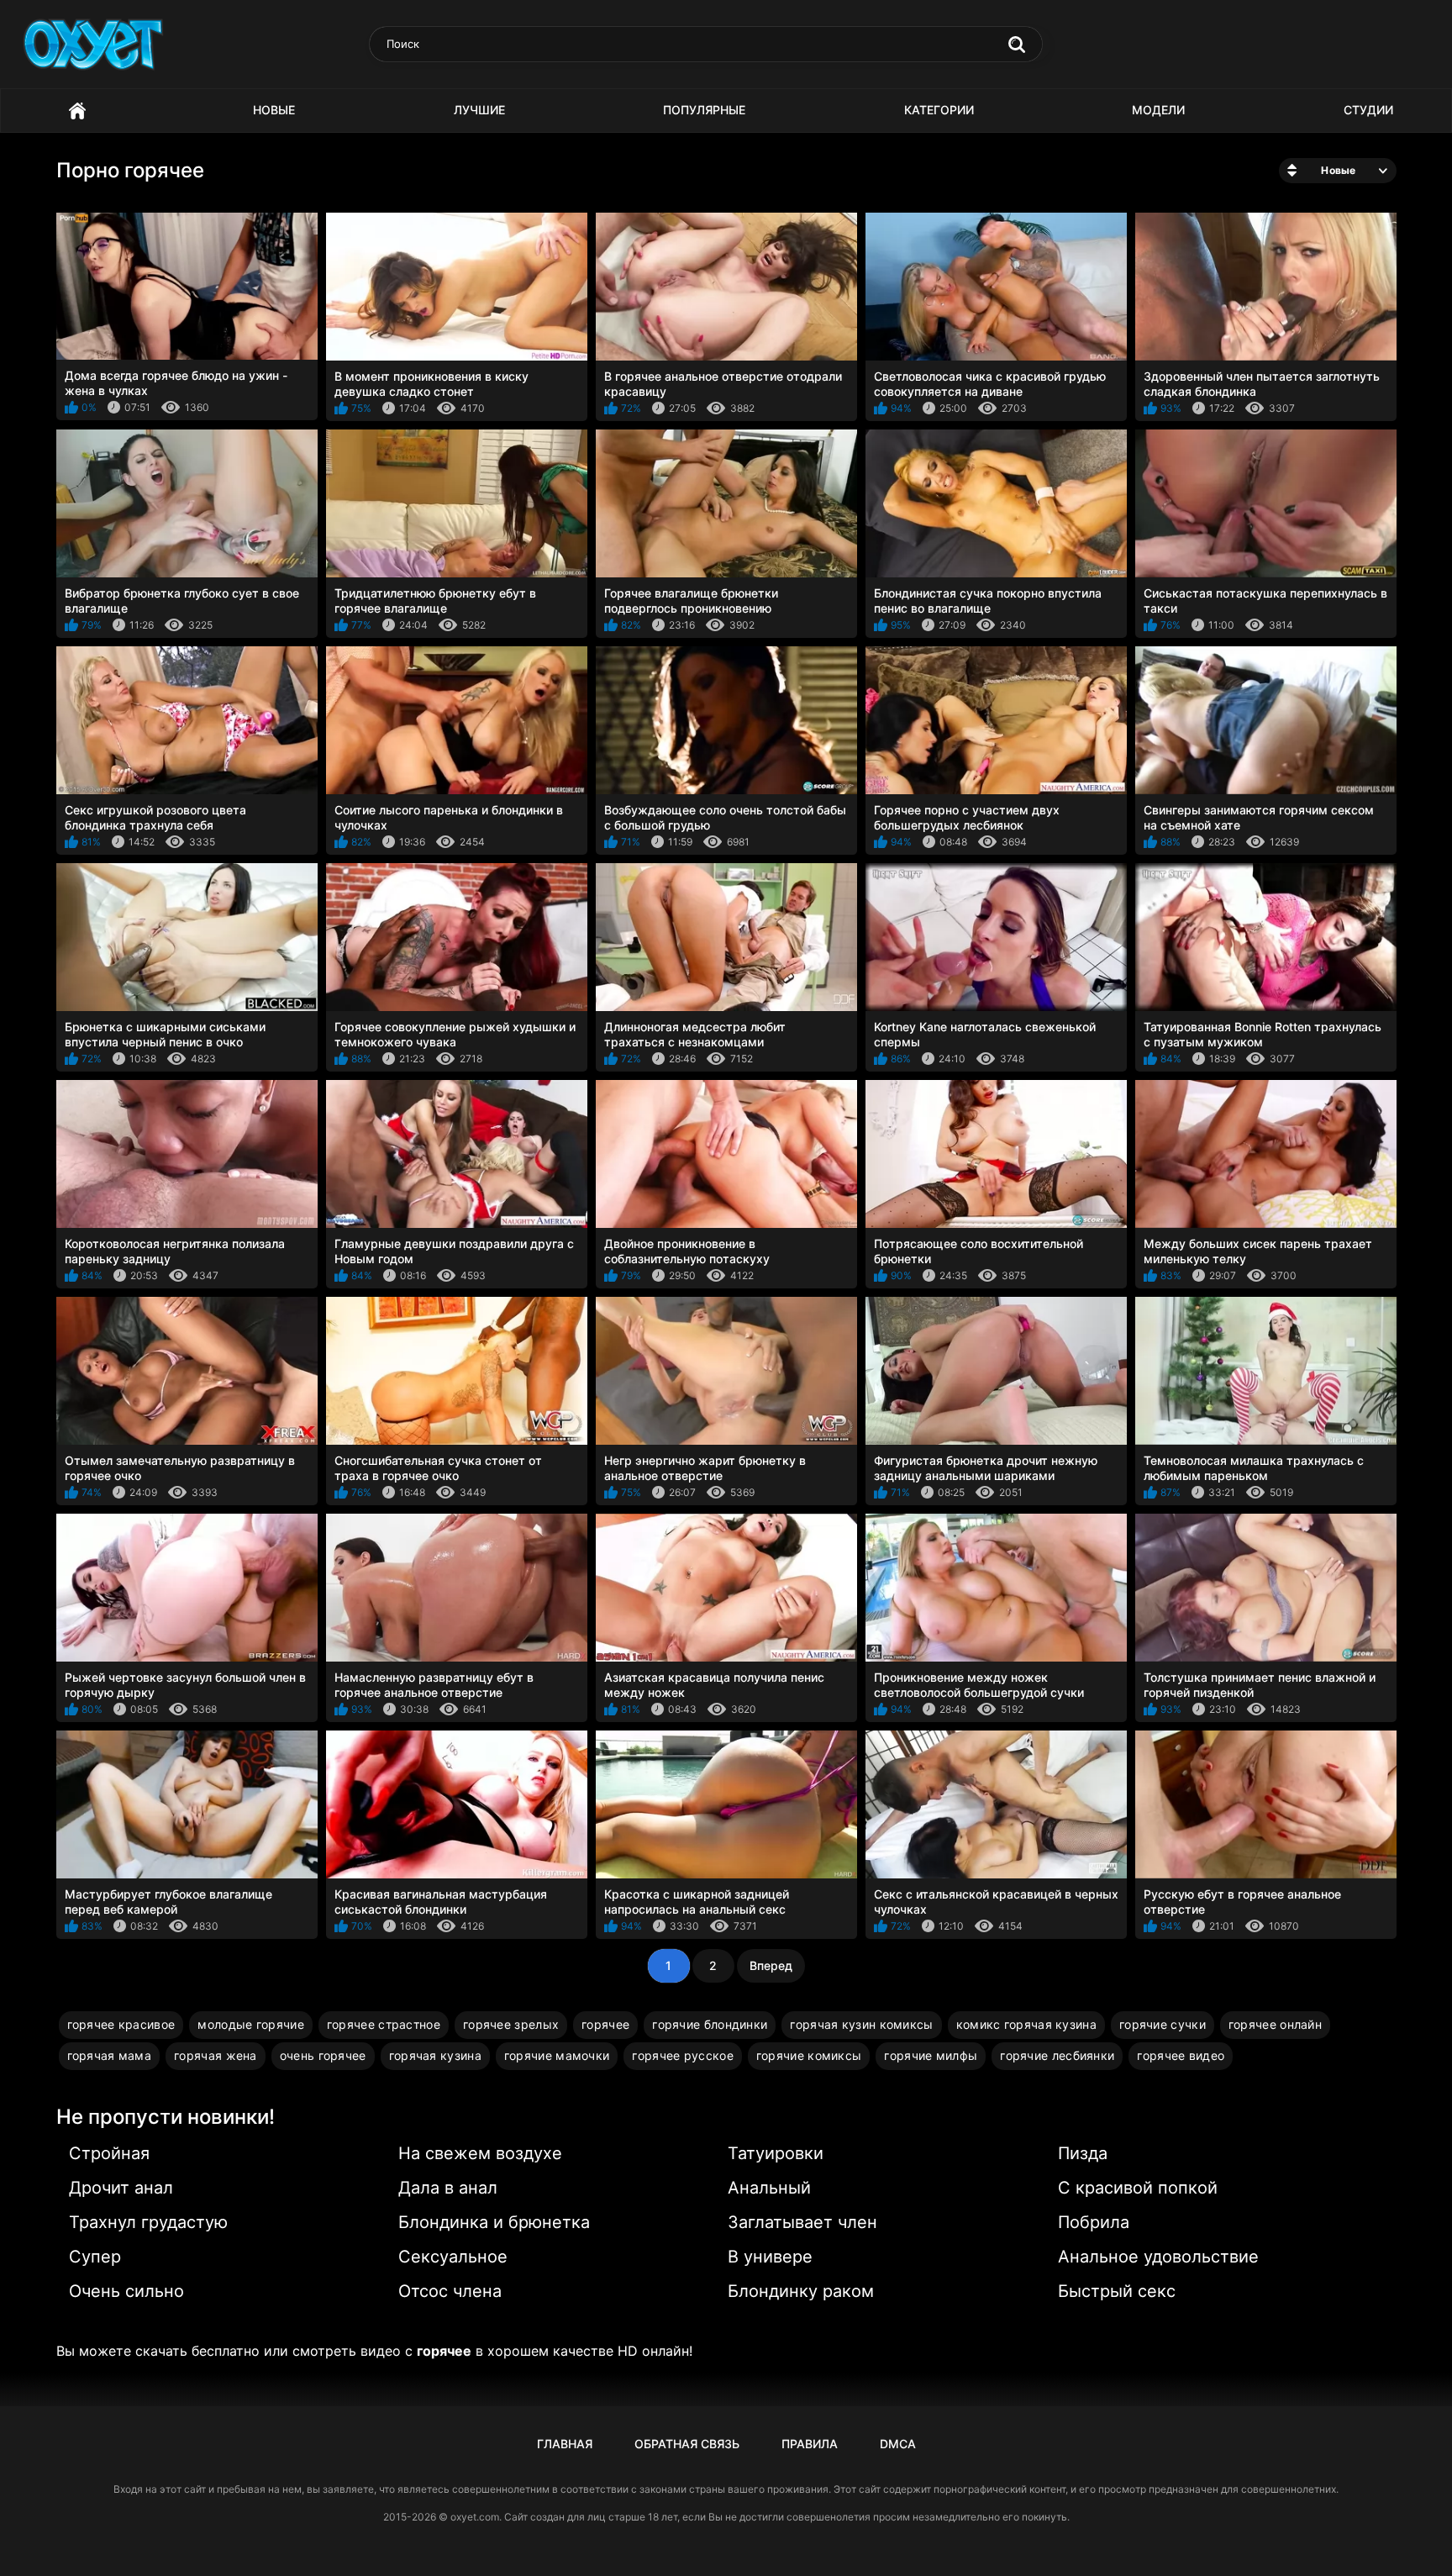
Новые (274, 110)
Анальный (769, 2188)
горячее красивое (121, 2024)
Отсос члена (450, 2291)
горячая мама (110, 2055)
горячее (605, 2024)
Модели (1158, 110)
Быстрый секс (1117, 2291)
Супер (95, 2257)
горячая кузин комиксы (861, 2024)
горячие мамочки (557, 2055)
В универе (770, 2257)
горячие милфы (931, 2055)
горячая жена (216, 2055)
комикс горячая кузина (1026, 2024)
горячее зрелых (511, 2024)
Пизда (1083, 2153)
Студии (1368, 110)
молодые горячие (251, 2024)
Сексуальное (453, 2257)
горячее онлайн (1275, 2024)
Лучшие (479, 110)
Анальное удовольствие (1158, 2257)
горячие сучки (1163, 2024)
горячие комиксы (809, 2055)
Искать (1017, 45)
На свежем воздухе (480, 2153)
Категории (939, 110)
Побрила (1094, 2222)
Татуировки (776, 2153)
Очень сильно (126, 2291)
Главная (77, 111)
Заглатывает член (802, 2222)
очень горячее (323, 2055)
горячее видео (1181, 2055)
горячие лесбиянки (1057, 2055)
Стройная (109, 2153)
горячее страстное (384, 2024)
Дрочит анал (121, 2188)
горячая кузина (435, 2055)
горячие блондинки (710, 2024)
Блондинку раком (801, 2291)
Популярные (704, 110)
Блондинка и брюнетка (494, 2222)
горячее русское (683, 2055)
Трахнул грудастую (148, 2222)
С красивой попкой (1138, 2188)
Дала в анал (448, 2188)
